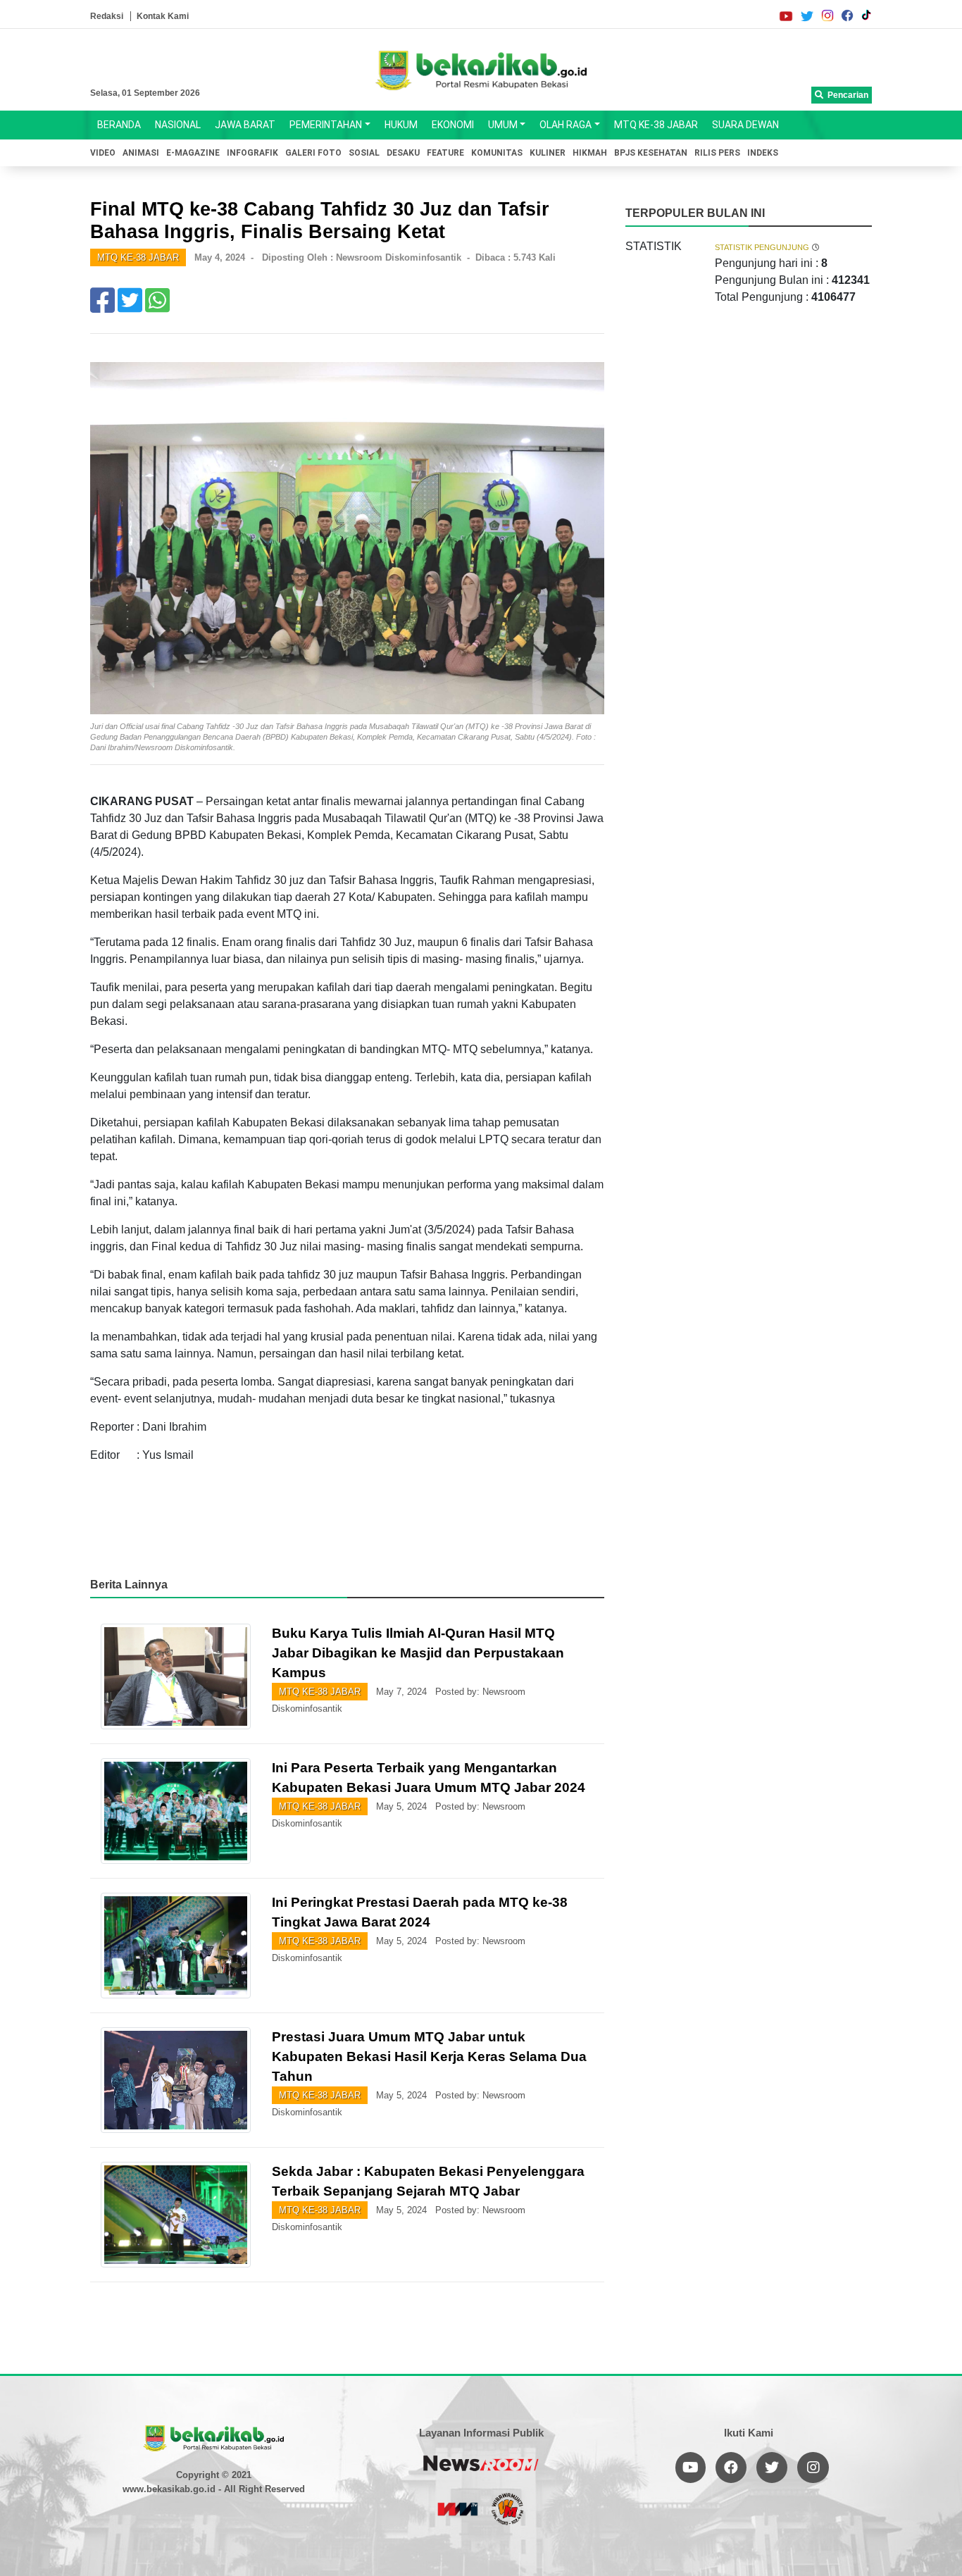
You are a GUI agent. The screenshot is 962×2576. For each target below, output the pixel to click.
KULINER (548, 153)
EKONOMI (453, 125)
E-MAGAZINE (193, 153)
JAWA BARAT (245, 125)
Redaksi (107, 16)
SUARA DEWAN (745, 125)
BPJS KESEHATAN (651, 153)
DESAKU (403, 153)
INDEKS (763, 153)
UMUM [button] (503, 125)
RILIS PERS (717, 153)
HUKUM (401, 125)
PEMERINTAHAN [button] (326, 125)
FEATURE (445, 153)
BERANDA (119, 125)
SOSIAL (364, 153)
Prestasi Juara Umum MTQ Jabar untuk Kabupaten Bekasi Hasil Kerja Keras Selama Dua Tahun (429, 2057)
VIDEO (103, 153)
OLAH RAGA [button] (566, 125)
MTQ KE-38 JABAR (656, 125)
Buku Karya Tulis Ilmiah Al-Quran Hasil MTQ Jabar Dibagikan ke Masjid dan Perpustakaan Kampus (418, 1653)
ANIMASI (141, 153)
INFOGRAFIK (252, 153)
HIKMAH (590, 153)
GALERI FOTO (313, 153)
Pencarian (846, 95)
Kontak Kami (163, 16)
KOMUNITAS (497, 153)
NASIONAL (178, 125)
